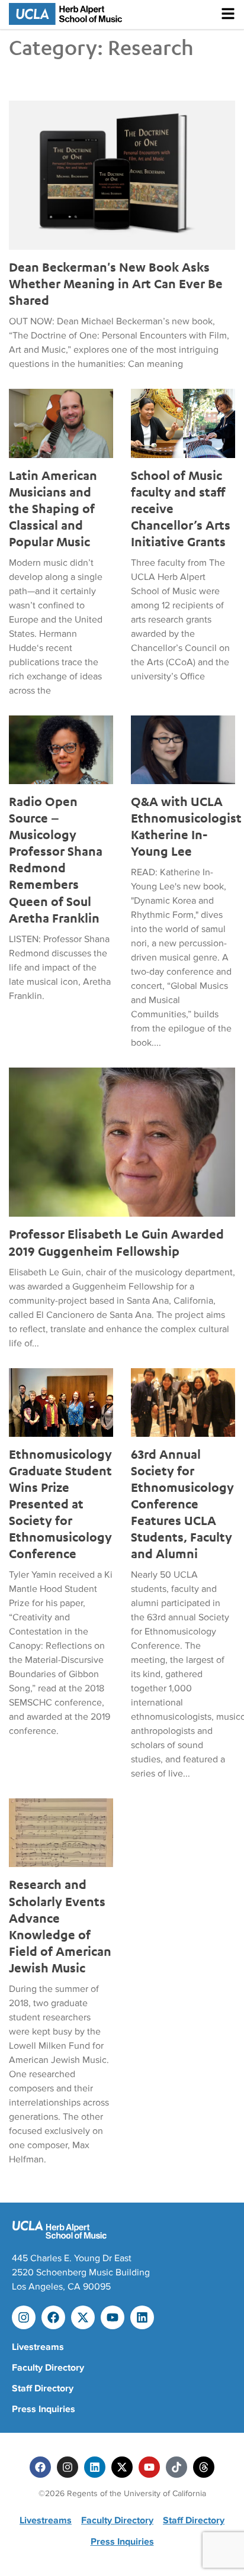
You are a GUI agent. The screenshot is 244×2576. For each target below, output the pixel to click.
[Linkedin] (142, 2317)
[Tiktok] (176, 2467)
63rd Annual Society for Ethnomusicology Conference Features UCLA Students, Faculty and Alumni (182, 1504)
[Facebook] (53, 2317)
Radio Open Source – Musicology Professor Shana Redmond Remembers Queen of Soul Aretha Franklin (56, 860)
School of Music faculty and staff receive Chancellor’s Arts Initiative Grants (181, 508)
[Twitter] (122, 2467)
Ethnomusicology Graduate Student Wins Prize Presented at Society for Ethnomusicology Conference (60, 1504)
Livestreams (38, 2347)
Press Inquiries (44, 2409)
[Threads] (204, 2467)
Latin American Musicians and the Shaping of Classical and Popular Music (53, 508)
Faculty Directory (48, 2368)
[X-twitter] (83, 2317)
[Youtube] (113, 2317)
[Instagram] (24, 2317)
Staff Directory (43, 2388)
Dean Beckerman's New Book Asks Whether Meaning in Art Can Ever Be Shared (116, 283)
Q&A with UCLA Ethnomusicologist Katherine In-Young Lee (183, 826)
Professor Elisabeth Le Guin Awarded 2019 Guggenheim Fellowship (116, 1242)
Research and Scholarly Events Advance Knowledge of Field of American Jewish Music (60, 1926)
